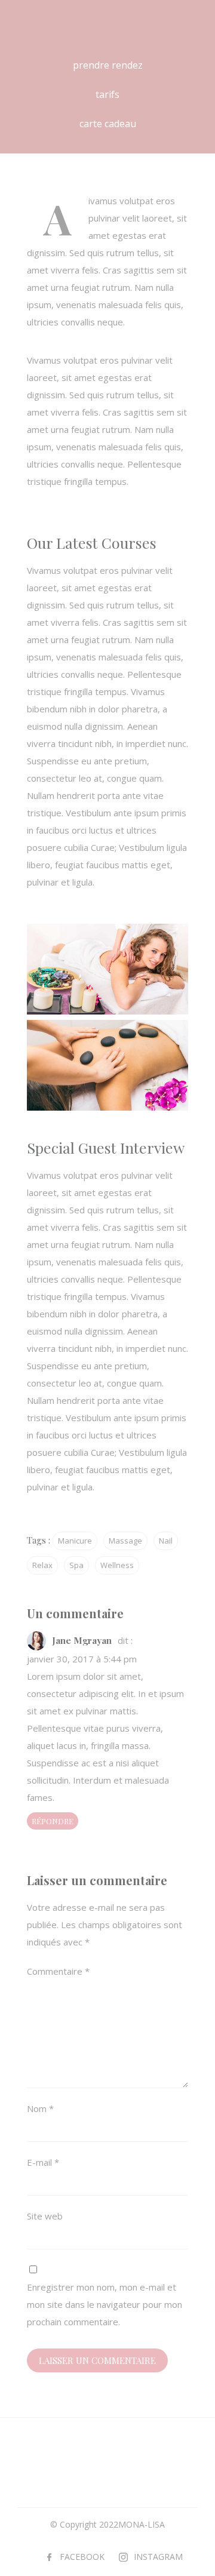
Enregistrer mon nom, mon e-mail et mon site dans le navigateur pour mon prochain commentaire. (105, 2304)
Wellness (117, 1565)
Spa (76, 1565)
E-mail (43, 2162)
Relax (42, 1565)
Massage (125, 1541)
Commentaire (58, 1971)
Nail (166, 1541)
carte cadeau (108, 124)
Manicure (75, 1541)
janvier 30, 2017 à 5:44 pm (82, 1659)
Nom (40, 2108)
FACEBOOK (82, 2557)
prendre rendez (108, 65)
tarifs (107, 94)
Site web (45, 2216)
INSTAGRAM (158, 2557)
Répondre (53, 1821)
